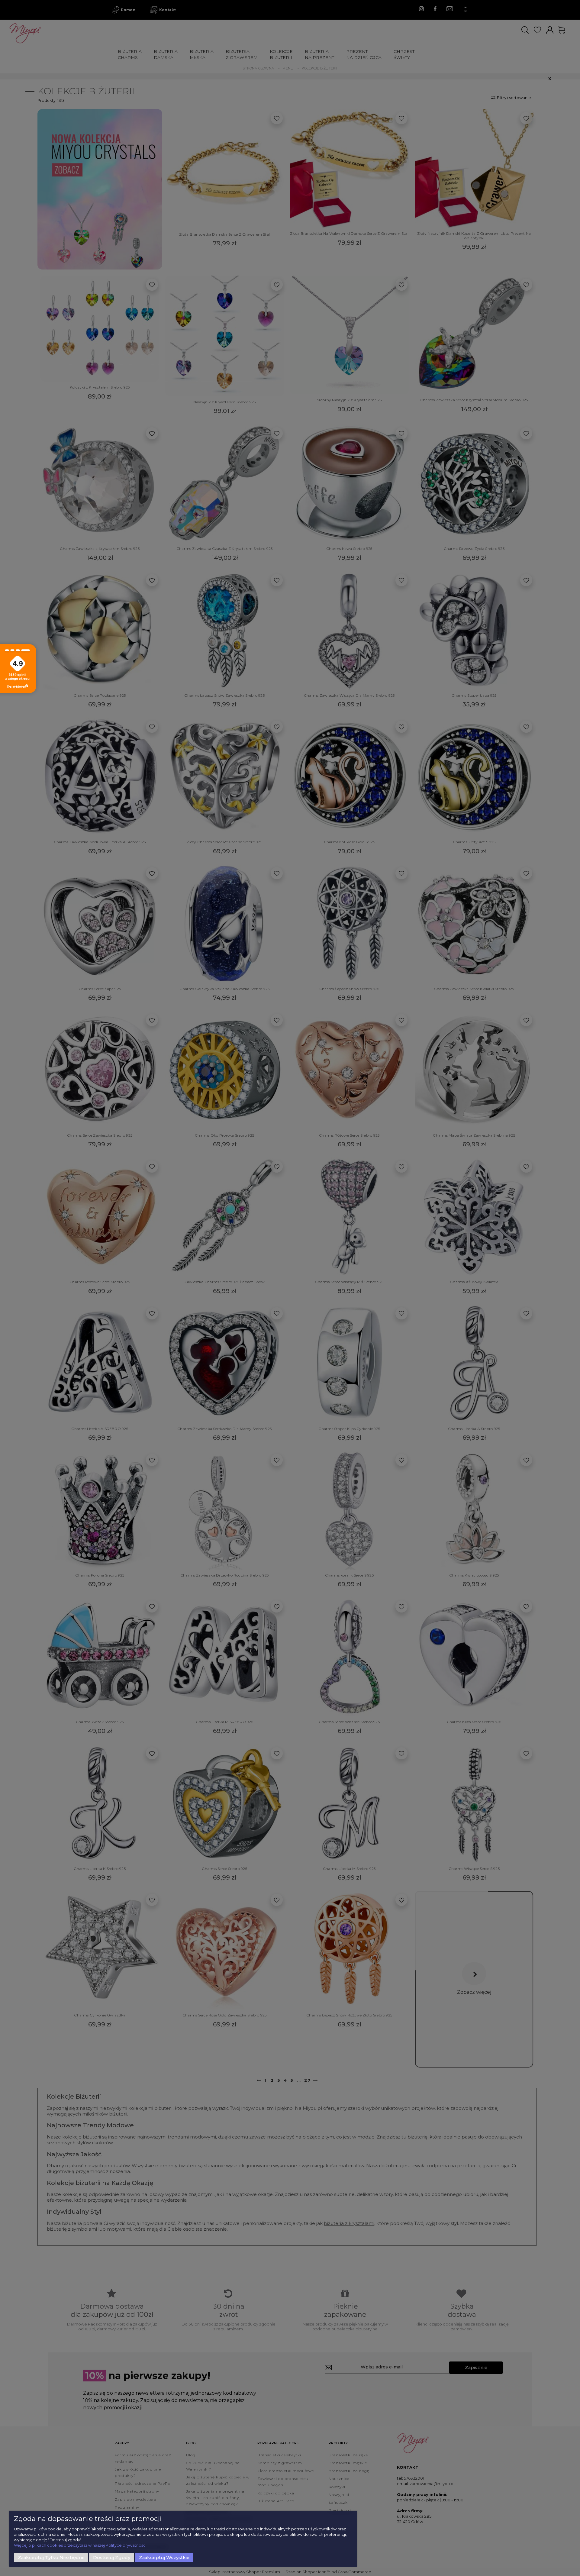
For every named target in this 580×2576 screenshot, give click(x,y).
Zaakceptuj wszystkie (164, 2558)
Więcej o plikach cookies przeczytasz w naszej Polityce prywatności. (81, 2545)
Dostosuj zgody (112, 2558)
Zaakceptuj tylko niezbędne (51, 2558)
